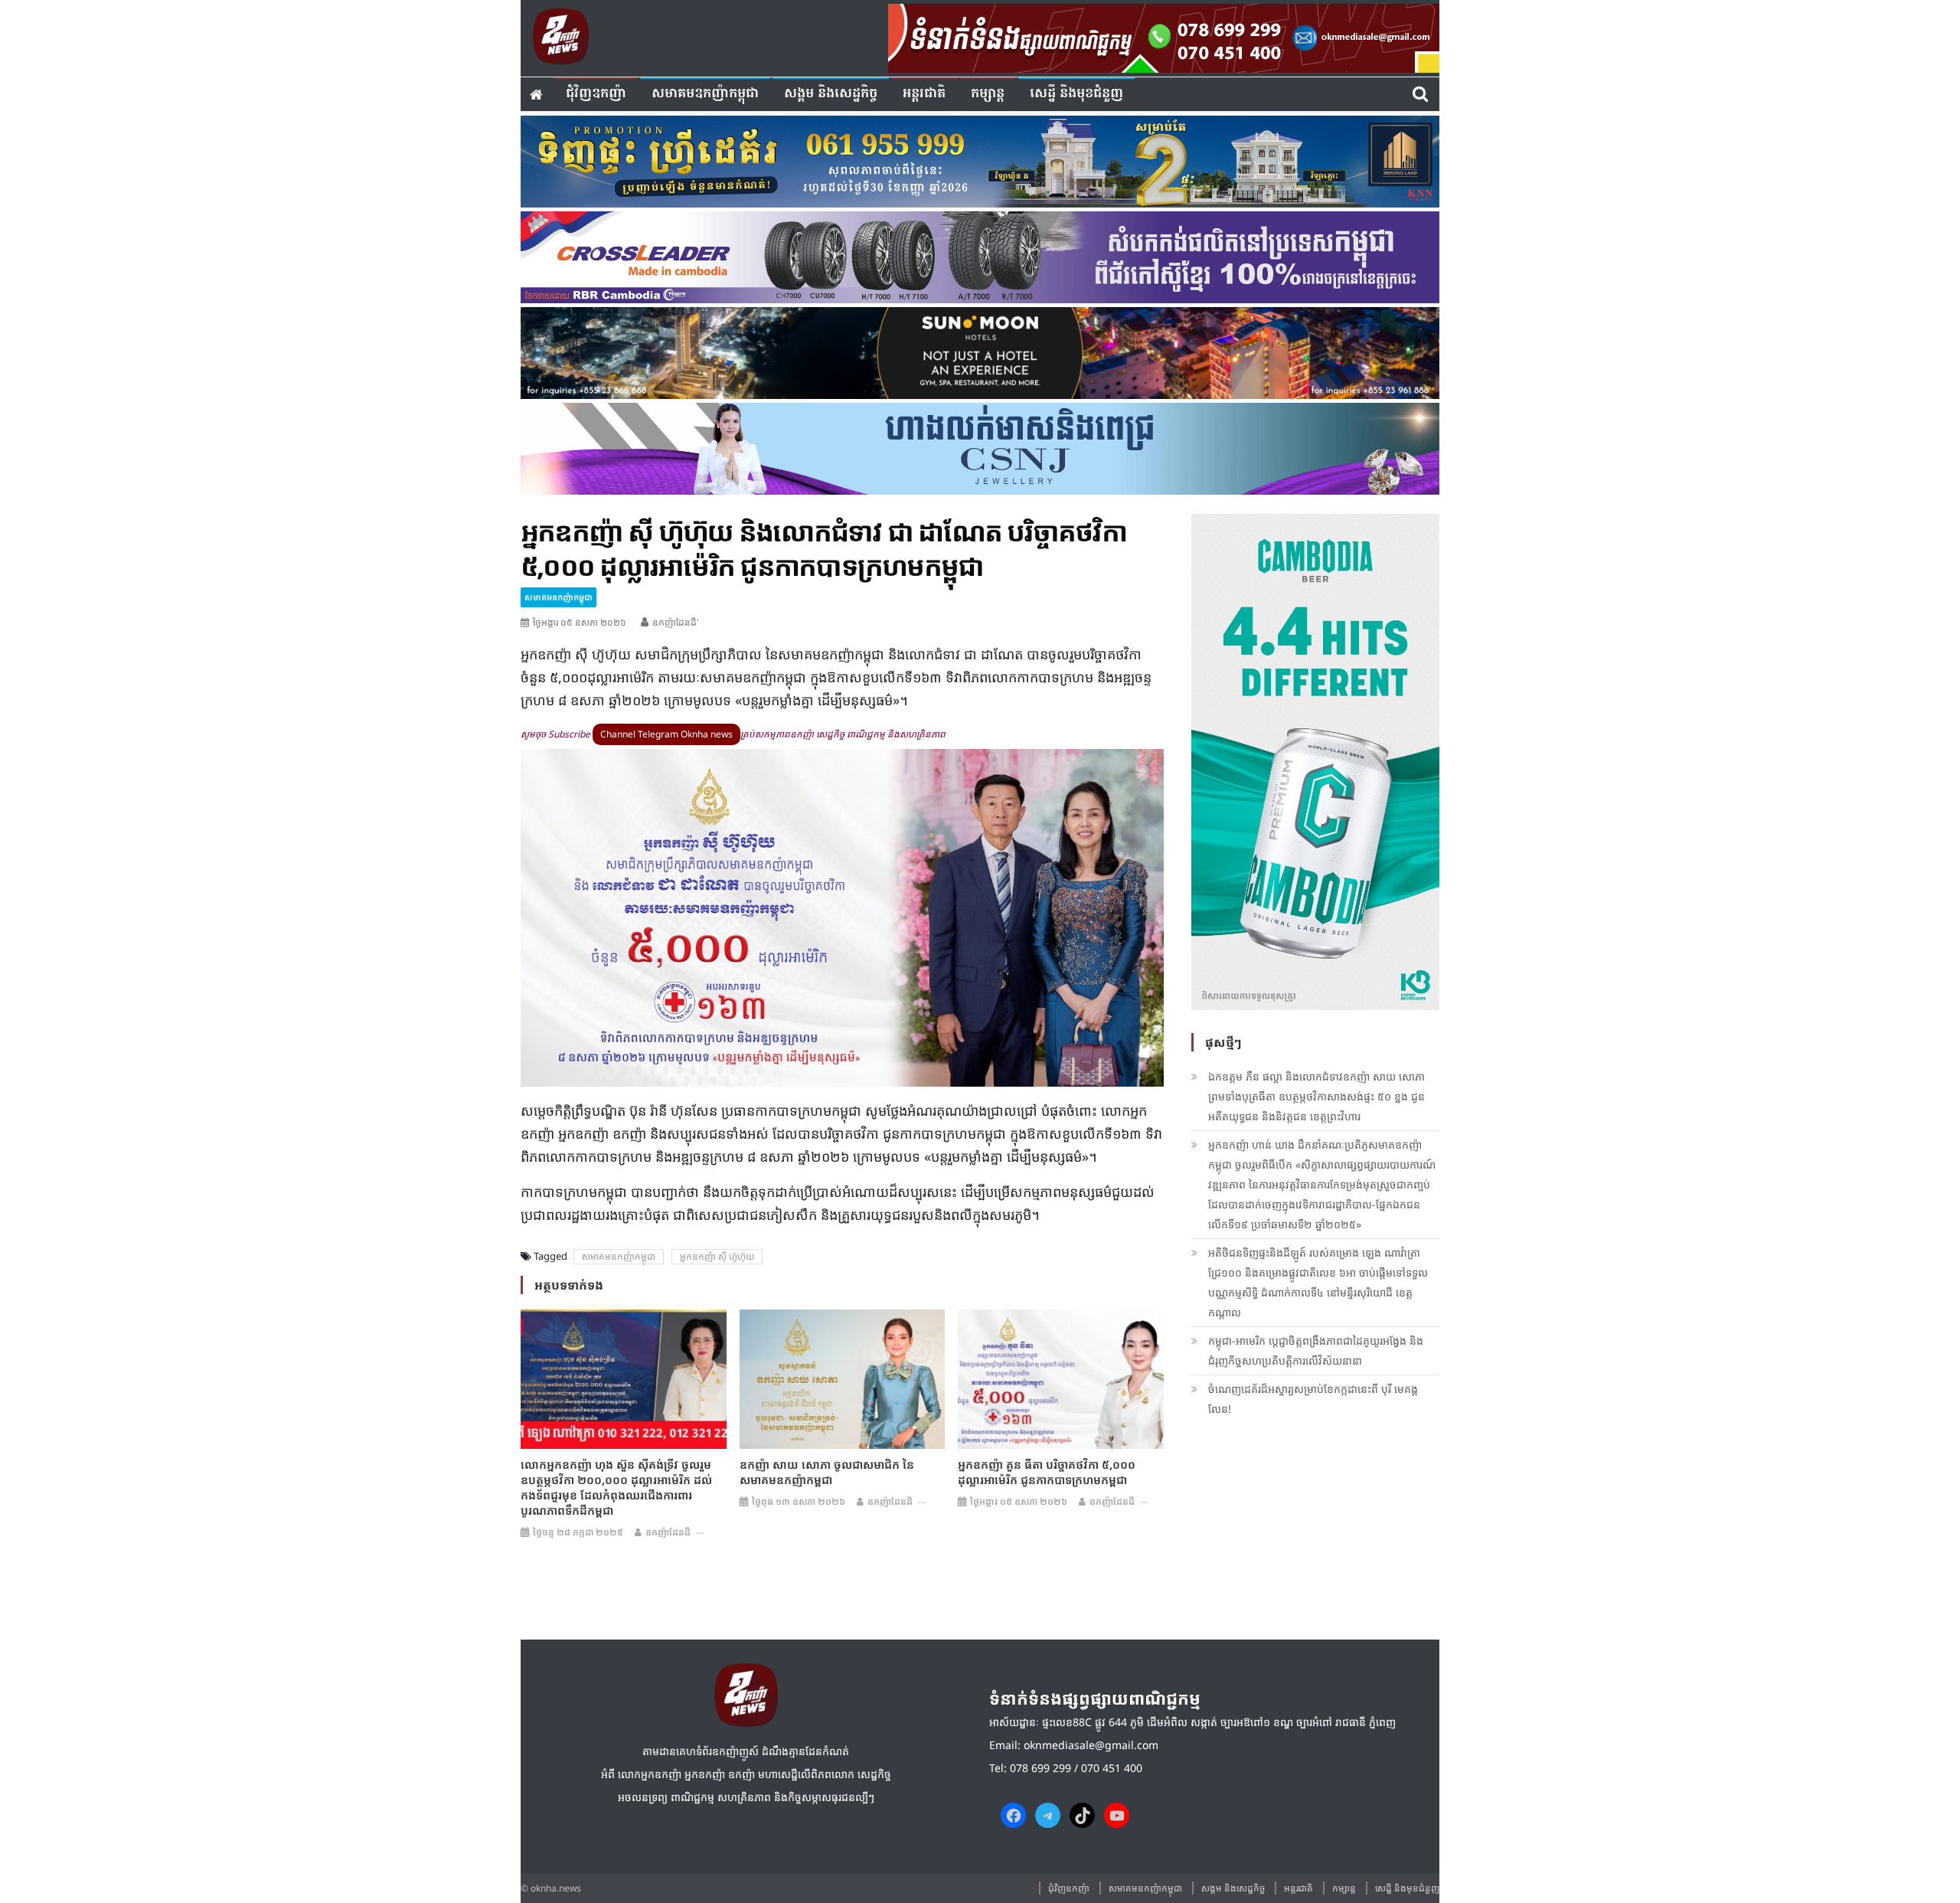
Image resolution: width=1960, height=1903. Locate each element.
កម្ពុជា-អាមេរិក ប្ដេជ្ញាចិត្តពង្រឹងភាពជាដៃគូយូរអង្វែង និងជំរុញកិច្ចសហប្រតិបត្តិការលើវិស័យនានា (1316, 1350)
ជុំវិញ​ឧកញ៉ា (596, 94)
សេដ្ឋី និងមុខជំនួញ (1076, 94)
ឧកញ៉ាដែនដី (668, 1532)
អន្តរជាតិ (924, 94)
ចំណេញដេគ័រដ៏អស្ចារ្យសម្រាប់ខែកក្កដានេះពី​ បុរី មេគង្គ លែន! (1313, 1399)
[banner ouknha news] (1164, 36)
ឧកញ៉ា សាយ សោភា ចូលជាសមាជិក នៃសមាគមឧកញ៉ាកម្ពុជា (827, 1472)
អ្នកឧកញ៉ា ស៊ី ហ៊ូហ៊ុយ (717, 1256)
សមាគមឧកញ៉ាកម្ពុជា (705, 94)
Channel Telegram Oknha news (666, 734)
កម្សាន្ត (988, 94)
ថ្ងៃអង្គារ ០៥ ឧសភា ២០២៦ (580, 622)
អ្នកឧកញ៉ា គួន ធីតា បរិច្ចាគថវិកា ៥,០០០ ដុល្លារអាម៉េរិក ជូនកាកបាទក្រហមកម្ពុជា (1047, 1472)
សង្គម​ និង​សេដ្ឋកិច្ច (831, 94)
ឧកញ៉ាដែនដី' (676, 622)
